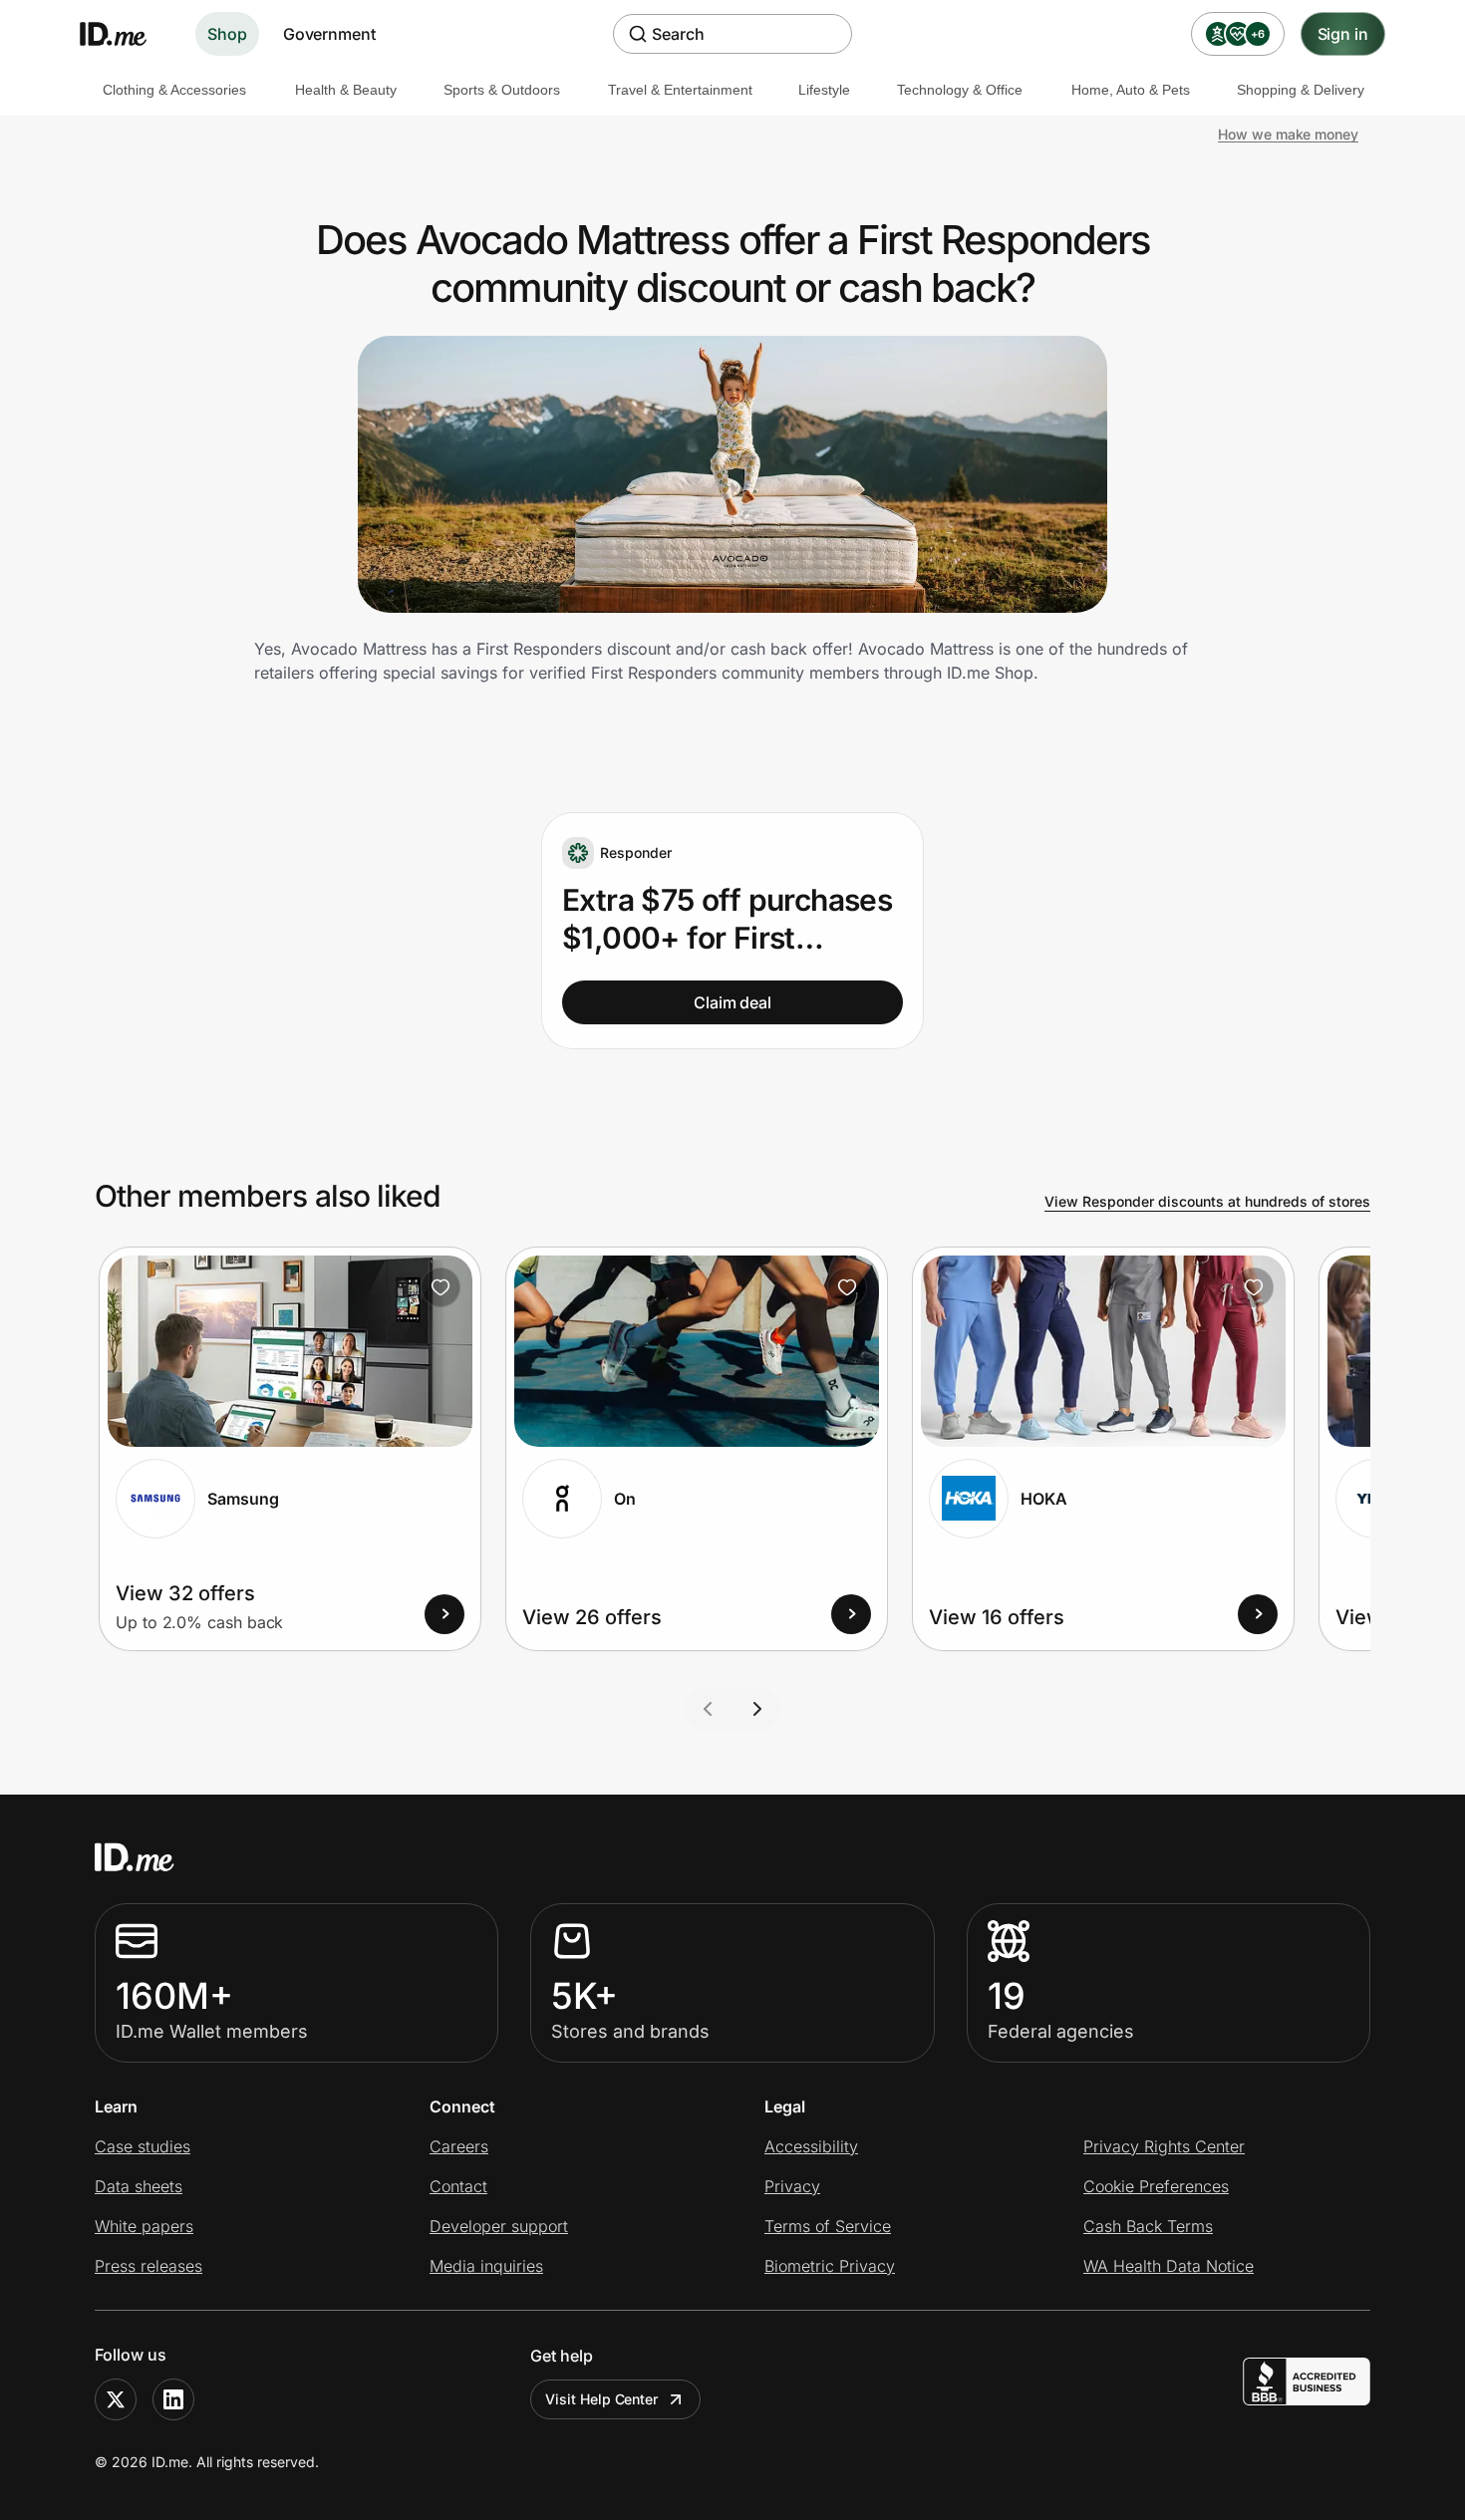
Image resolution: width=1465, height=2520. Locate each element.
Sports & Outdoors (502, 90)
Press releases (148, 2266)
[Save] (440, 1287)
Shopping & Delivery (1301, 90)
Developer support (499, 2226)
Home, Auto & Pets (1131, 90)
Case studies (143, 2146)
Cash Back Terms (1148, 2226)
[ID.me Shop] (126, 34)
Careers (459, 2146)
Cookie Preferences (1156, 2186)
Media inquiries (486, 2266)
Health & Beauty (346, 90)
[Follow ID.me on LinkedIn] (173, 2399)
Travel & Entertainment (680, 90)
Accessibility (811, 2146)
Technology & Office (960, 90)
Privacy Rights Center (1164, 2146)
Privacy (792, 2186)
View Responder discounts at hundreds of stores (1207, 1201)
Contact (458, 2186)
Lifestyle (824, 90)
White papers (144, 2226)
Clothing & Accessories (174, 90)
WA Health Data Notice (1169, 2266)
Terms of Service (828, 2226)
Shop (227, 34)
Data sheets (139, 2186)
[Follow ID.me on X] (116, 2399)
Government (329, 34)
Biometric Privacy (830, 2266)
